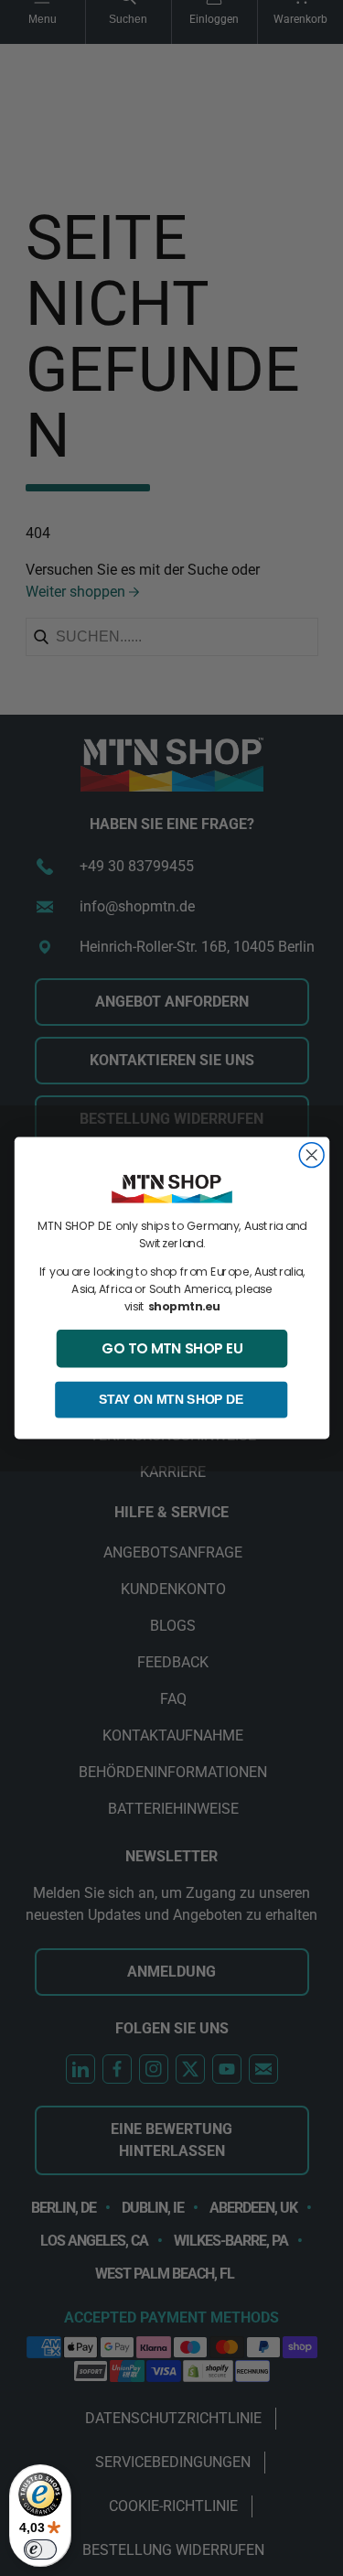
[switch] (40, 2549)
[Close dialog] (311, 1155)
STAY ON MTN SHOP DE (171, 1400)
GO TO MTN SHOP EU (171, 1348)
